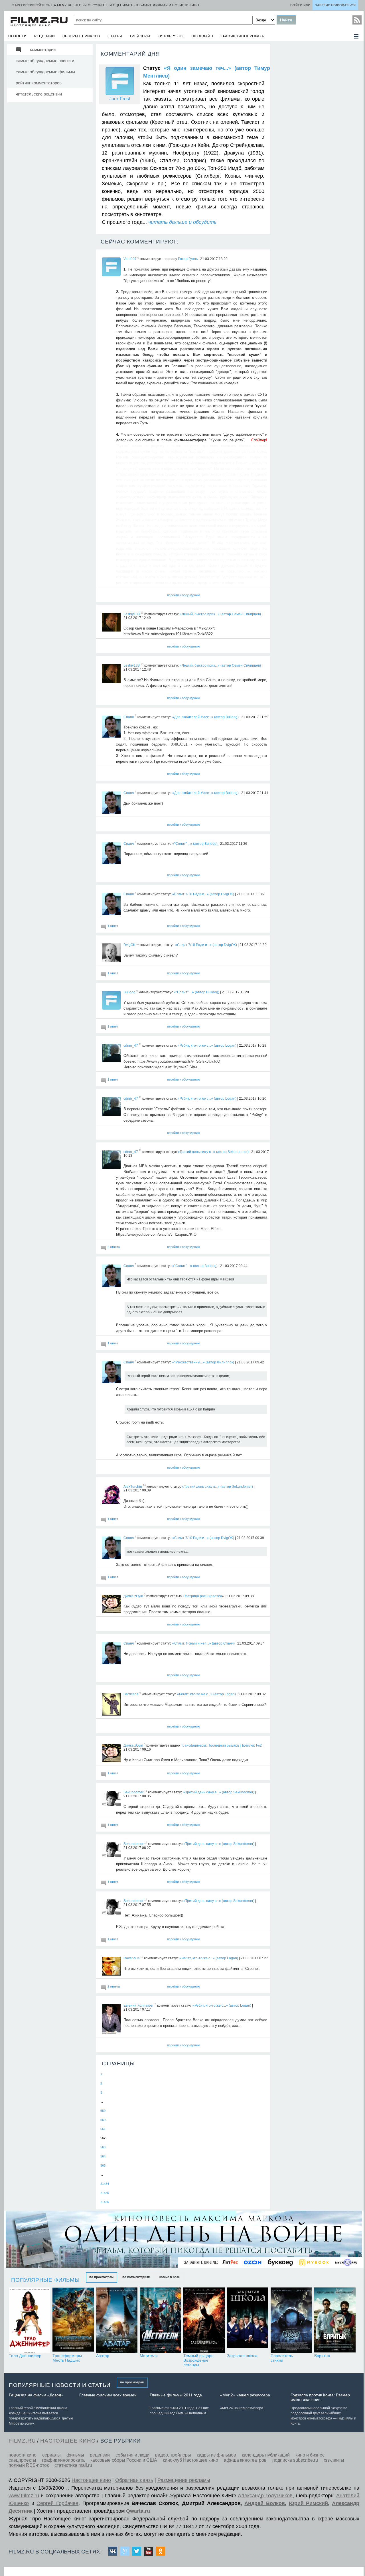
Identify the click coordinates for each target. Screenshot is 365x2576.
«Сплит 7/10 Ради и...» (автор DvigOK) (203, 894)
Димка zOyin (133, 1596)
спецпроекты (22, 2460)
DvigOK (129, 945)
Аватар (103, 2356)
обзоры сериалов (81, 36)
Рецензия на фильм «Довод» (36, 2395)
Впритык (322, 2356)
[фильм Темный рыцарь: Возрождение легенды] (204, 2320)
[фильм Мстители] (160, 2320)
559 (103, 2111)
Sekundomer (133, 1792)
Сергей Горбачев (57, 2503)
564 (103, 2156)
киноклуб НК (171, 36)
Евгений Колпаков (138, 2005)
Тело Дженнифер (25, 2356)
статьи (115, 36)
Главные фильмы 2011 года (176, 2395)
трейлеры (140, 36)
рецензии (45, 36)
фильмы (75, 2455)
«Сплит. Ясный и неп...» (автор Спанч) (203, 1643)
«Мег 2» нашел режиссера (245, 2395)
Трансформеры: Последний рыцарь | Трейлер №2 (221, 1745)
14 (146, 1791)
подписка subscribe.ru (295, 2460)
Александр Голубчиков (265, 2496)
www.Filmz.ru (24, 2496)
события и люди (132, 2455)
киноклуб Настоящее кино (190, 2460)
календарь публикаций (266, 2455)
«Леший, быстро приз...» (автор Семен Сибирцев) (220, 614)
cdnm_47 (131, 1045)
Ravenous (131, 1958)
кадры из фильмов (216, 2455)
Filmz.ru (22, 2441)
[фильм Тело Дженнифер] (30, 2320)
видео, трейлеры (173, 2455)
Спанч (129, 717)
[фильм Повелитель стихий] (291, 2320)
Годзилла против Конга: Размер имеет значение (320, 2397)
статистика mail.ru (73, 2465)
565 (103, 2165)
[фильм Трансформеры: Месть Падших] (73, 2320)
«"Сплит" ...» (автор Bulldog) (195, 843)
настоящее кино (68, 2441)
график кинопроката (242, 36)
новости (18, 36)
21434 (105, 2184)
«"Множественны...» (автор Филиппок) (203, 1362)
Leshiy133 (132, 614)
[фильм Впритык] (335, 2320)
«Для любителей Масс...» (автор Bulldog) (205, 717)
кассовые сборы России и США (124, 2460)
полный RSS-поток (29, 2465)
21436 (105, 2202)
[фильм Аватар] (117, 2320)
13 (142, 613)
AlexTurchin (133, 1486)
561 (103, 2129)
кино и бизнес (310, 2455)
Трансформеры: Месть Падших (68, 2358)
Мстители (149, 2356)
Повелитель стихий (282, 2358)
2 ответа (114, 1247)
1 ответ (113, 926)
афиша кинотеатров (245, 2460)
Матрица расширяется (203, 1596)
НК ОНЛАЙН (202, 36)
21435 (105, 2193)
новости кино (23, 2455)
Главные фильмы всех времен (108, 2395)
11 (138, 944)
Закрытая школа (242, 2356)
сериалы (51, 2455)
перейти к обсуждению (183, 595)
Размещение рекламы (184, 2480)
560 (103, 2120)
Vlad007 (130, 259)
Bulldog (129, 992)
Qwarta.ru (138, 2511)
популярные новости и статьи (60, 2385)
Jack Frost (120, 99)
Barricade (131, 1694)
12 (142, 1957)
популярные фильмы (45, 2280)
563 (103, 2147)
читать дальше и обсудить (182, 222)
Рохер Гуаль (188, 259)
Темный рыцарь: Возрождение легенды (199, 2360)
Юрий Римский (309, 2503)
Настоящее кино (91, 2480)
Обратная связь (134, 2480)
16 (155, 2004)
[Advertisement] (315, 129)
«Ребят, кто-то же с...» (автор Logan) (207, 1045)
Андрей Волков (265, 2503)
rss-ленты (334, 2460)
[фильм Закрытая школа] (248, 2320)
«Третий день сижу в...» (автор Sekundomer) (213, 1152)
